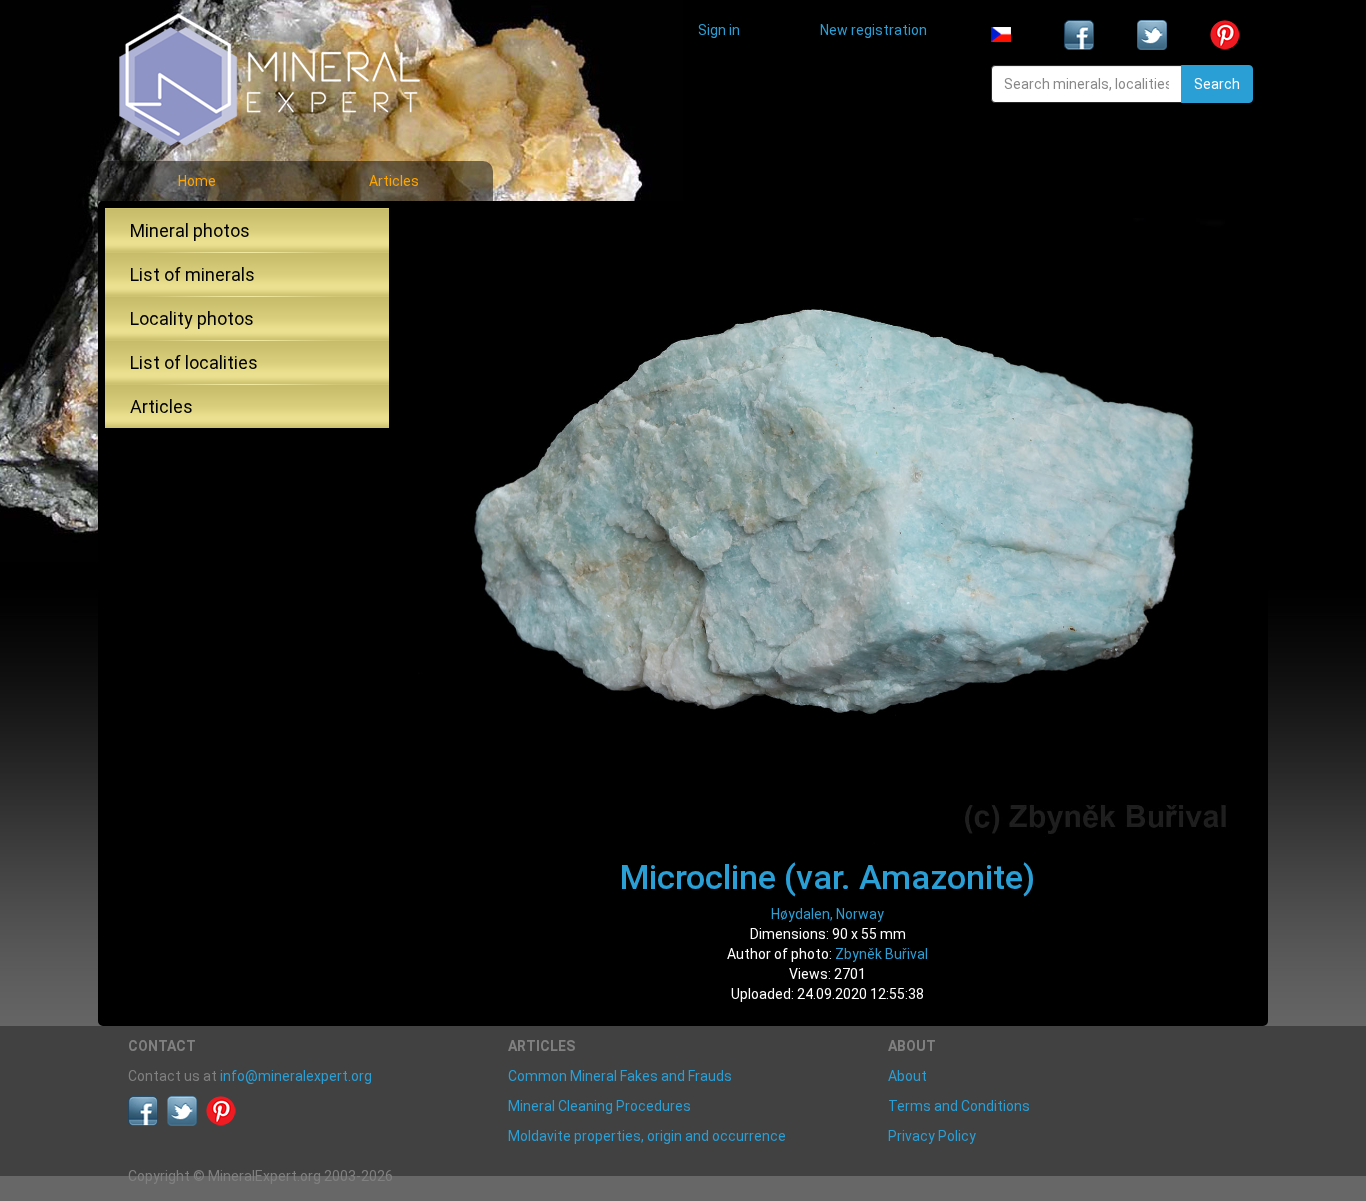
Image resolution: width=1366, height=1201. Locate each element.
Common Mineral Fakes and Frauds (620, 1076)
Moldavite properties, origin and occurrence (647, 1136)
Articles (394, 181)
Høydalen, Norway (827, 914)
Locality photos (192, 318)
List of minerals (192, 274)
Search (1217, 84)
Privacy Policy (932, 1136)
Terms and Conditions (959, 1106)
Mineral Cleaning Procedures (599, 1106)
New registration (873, 30)
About (907, 1076)
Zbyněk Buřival (881, 954)
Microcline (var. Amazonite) (827, 877)
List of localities (194, 362)
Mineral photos (190, 230)
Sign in (719, 30)
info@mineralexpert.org (296, 1076)
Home (197, 181)
